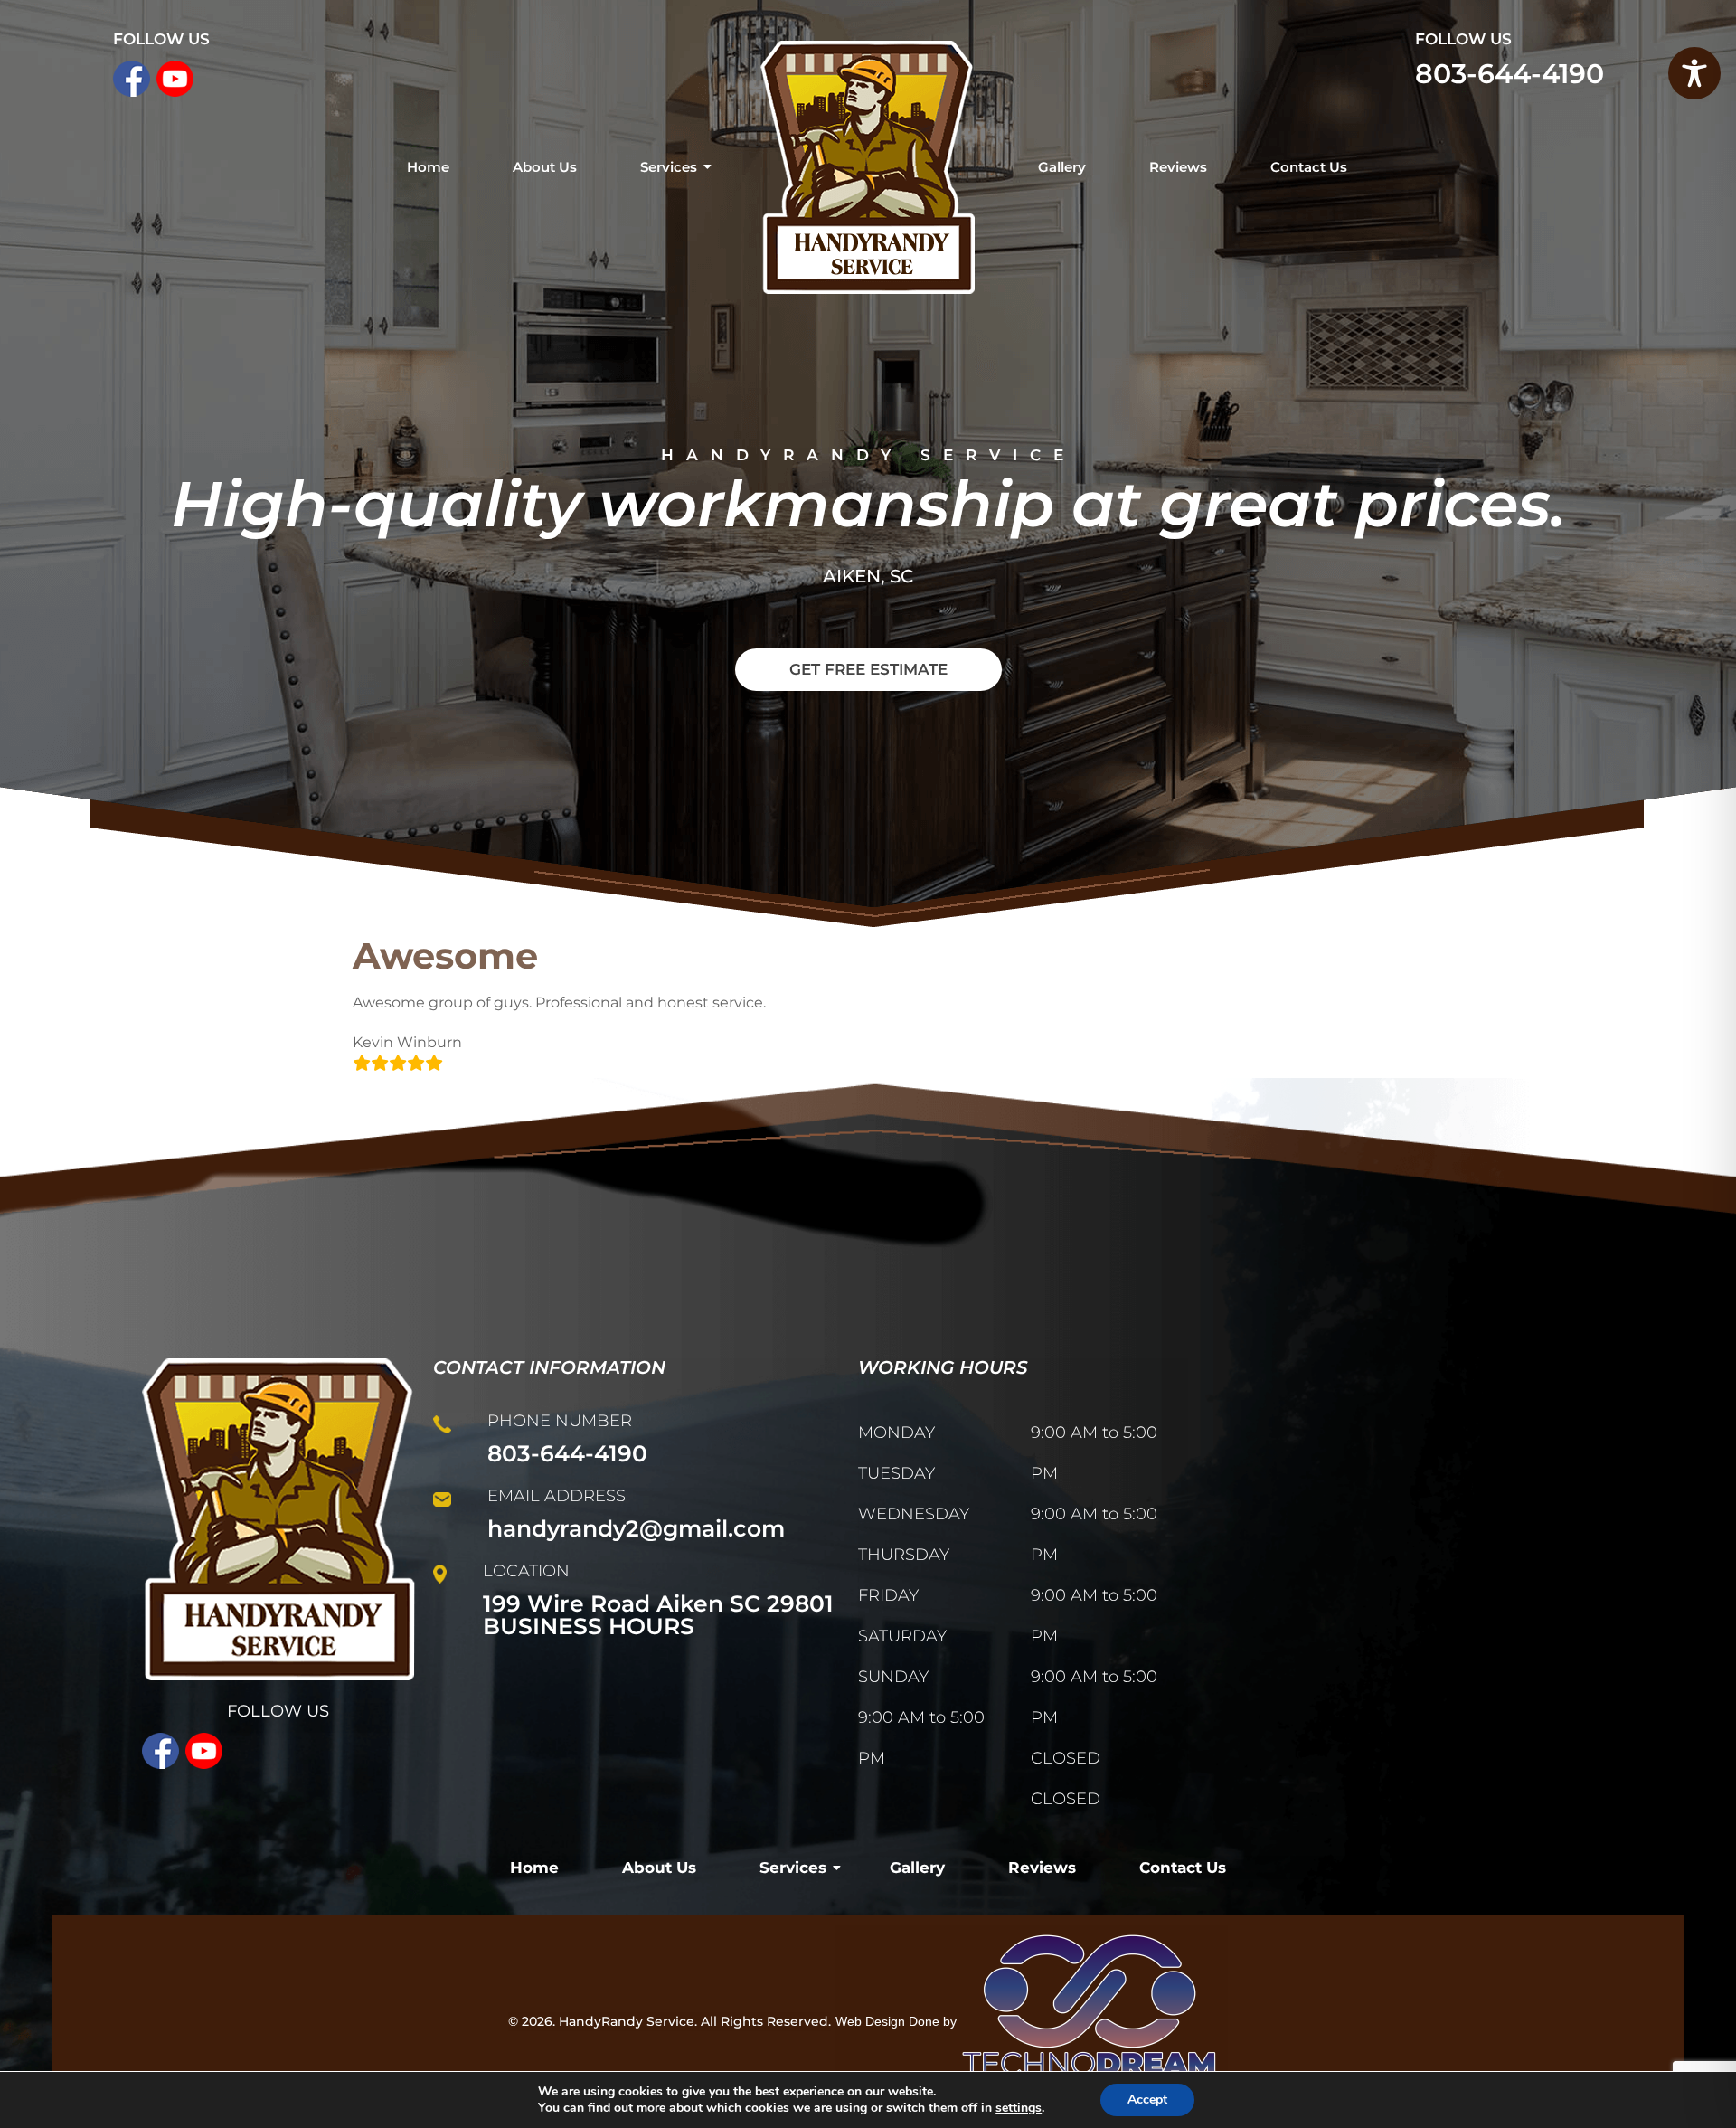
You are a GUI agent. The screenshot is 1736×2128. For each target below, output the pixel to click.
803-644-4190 (1510, 74)
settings (1019, 2108)
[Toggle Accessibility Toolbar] (1694, 73)
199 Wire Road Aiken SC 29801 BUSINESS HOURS (658, 1615)
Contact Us (1309, 167)
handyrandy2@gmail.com (636, 1528)
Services (669, 167)
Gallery (1062, 167)
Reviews (1178, 167)
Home (428, 167)
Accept (1147, 2100)
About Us (545, 167)
